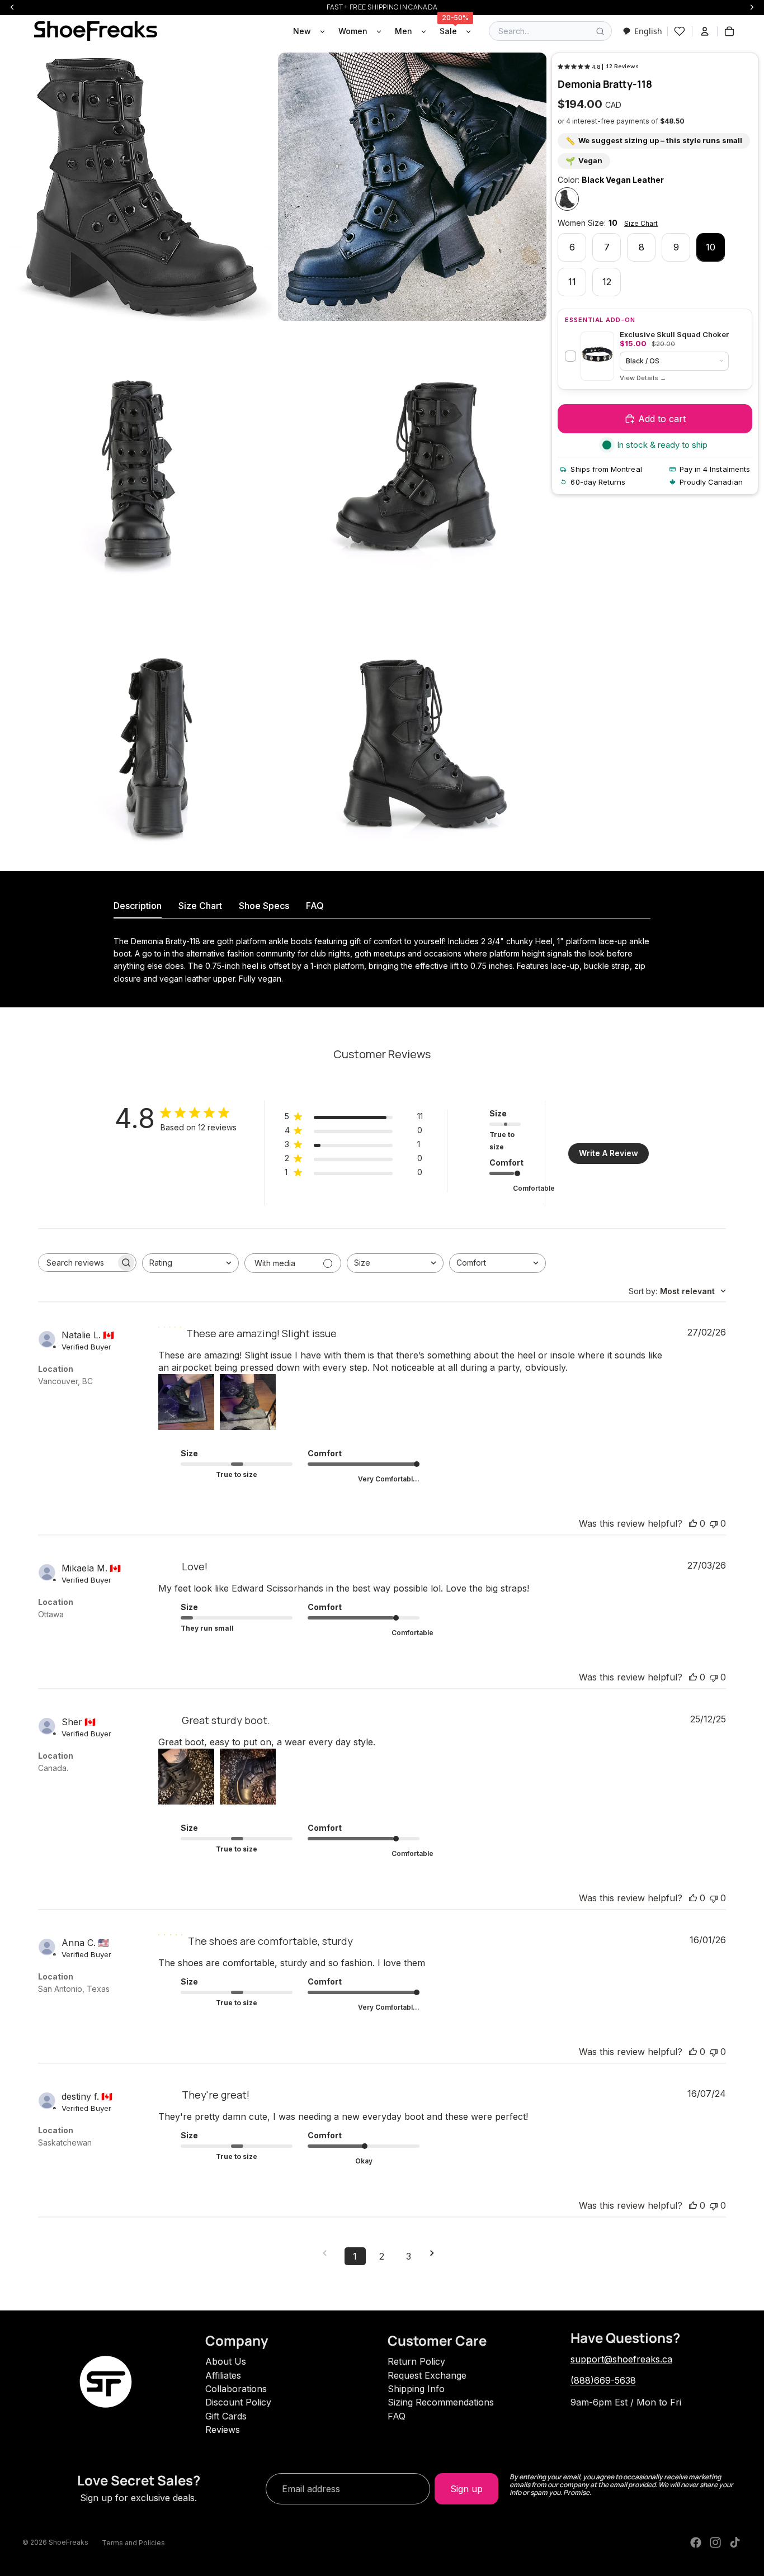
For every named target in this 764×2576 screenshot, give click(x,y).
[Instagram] (715, 2542)
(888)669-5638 (603, 2380)
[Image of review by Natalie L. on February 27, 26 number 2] (248, 1402)
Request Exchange (427, 2375)
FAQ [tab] (315, 906)
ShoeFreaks (69, 2542)
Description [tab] (138, 906)
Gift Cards (226, 2416)
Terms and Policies (133, 2543)
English (648, 31)
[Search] (600, 31)
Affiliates (223, 2375)
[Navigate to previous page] (328, 2253)
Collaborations (236, 2389)
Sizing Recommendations (441, 2402)
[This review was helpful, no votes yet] (693, 1523)
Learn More (643, 378)
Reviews (223, 2430)
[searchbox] (77, 1263)
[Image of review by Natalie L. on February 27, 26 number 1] (186, 1402)
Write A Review (609, 1153)
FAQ (397, 2416)
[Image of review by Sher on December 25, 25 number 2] (248, 1777)
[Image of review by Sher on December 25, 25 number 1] (186, 1777)
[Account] (705, 31)
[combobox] (642, 31)
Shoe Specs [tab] (264, 906)
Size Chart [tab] (200, 906)
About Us (226, 2361)
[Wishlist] (680, 31)
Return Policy (416, 2361)
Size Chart (641, 223)
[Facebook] (696, 2542)
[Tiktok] (735, 2542)
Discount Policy (238, 2402)
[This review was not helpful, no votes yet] (714, 1523)
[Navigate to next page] (436, 2253)
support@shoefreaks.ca (621, 2359)
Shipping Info (416, 2389)
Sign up (466, 2489)
